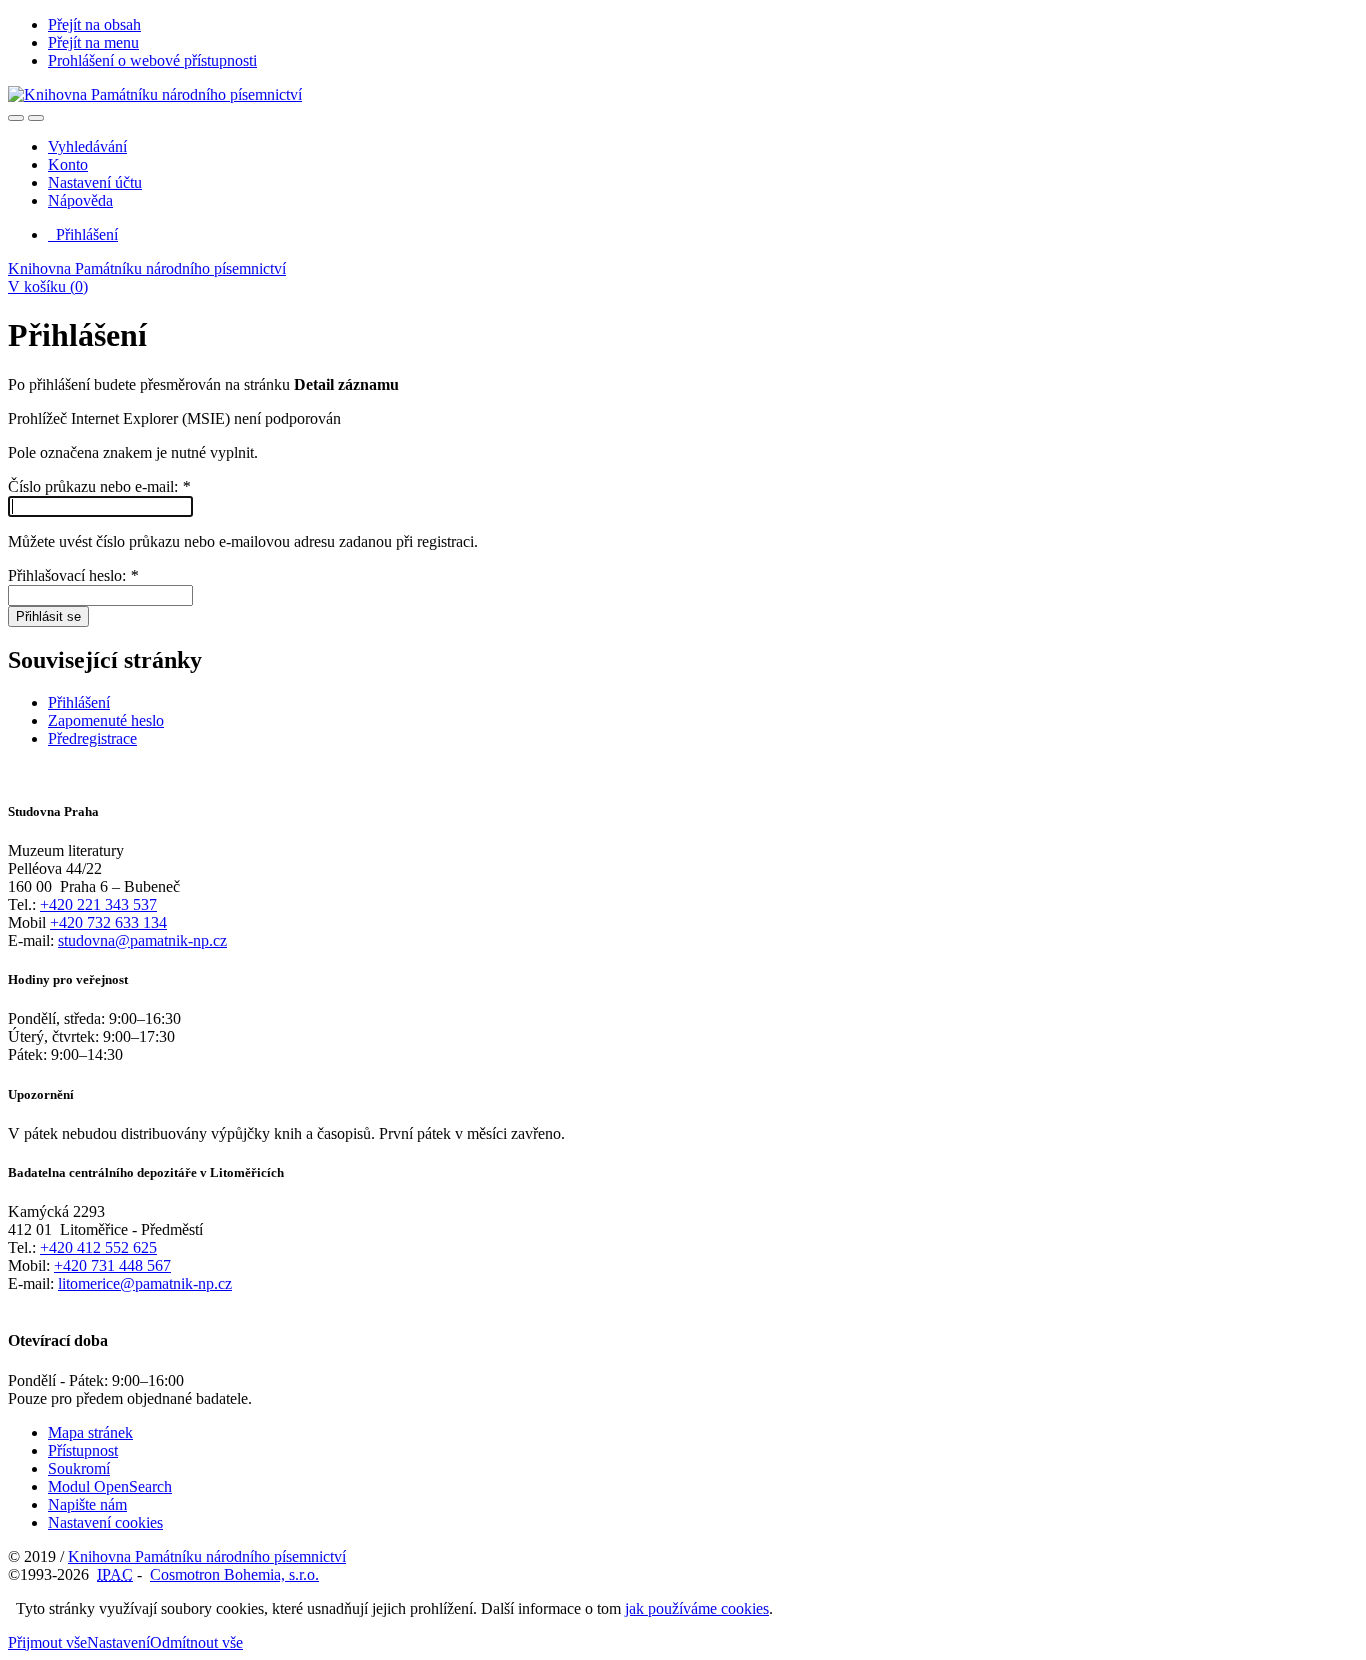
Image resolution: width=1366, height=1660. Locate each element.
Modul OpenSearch (110, 1486)
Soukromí (79, 1468)
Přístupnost (83, 1450)
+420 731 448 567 (112, 1265)
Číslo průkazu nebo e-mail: (99, 486)
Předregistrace (92, 738)
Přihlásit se (48, 616)
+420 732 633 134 (108, 922)
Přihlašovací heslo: (73, 575)
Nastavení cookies (105, 1522)
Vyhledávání (87, 146)
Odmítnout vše (196, 1642)
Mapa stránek (90, 1432)
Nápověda (80, 200)
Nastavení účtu (95, 182)
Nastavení (118, 1642)
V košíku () (48, 286)
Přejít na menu (93, 42)
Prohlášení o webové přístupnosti (152, 60)
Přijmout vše (47, 1642)
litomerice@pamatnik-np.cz (145, 1283)
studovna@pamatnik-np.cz (142, 940)
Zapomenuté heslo (106, 720)
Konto (68, 164)
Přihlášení (83, 234)
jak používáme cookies (697, 1608)
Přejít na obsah (94, 24)
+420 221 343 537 (98, 904)
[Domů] (155, 94)
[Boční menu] (16, 118)
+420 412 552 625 (98, 1247)
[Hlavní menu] (36, 118)
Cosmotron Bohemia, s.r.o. (234, 1574)
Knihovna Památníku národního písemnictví (147, 268)
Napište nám (87, 1504)
